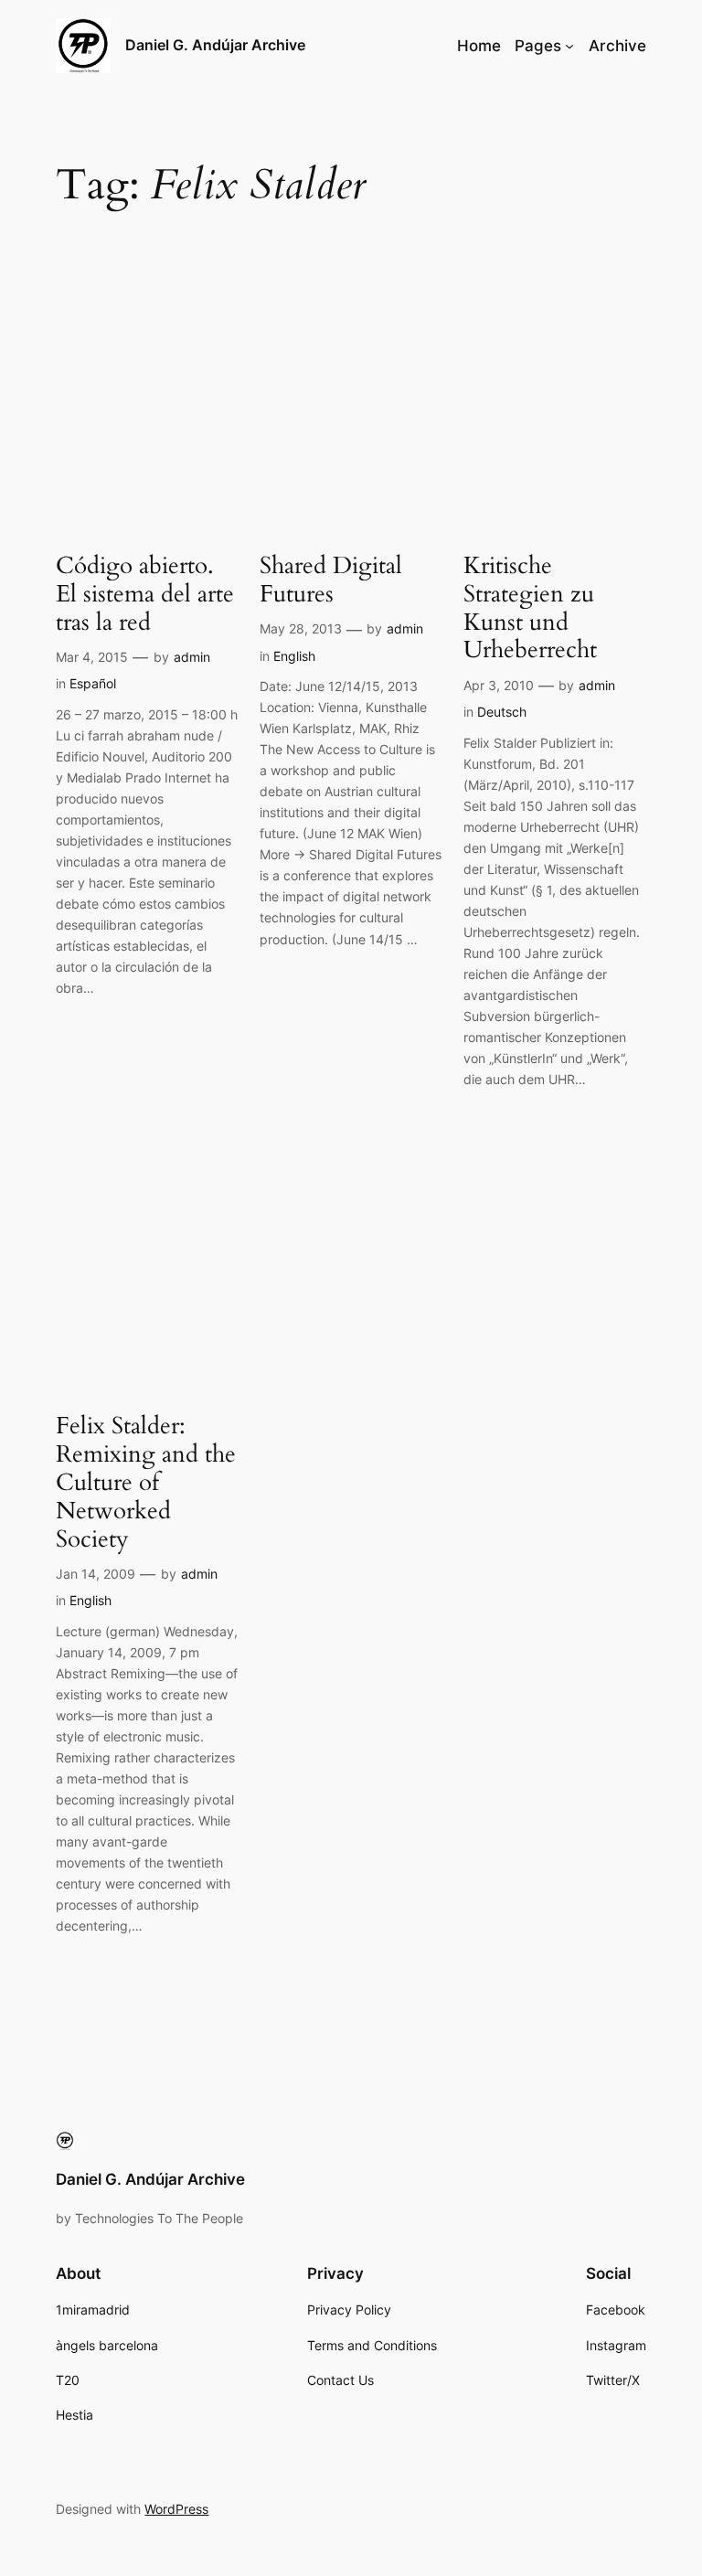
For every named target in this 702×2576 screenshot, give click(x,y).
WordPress (176, 2509)
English (294, 656)
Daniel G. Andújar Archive (215, 45)
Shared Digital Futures (331, 580)
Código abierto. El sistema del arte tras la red (145, 594)
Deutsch (502, 712)
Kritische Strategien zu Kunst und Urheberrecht (530, 608)
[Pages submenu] (569, 46)
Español (93, 683)
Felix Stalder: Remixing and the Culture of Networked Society (146, 1483)
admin (192, 657)
